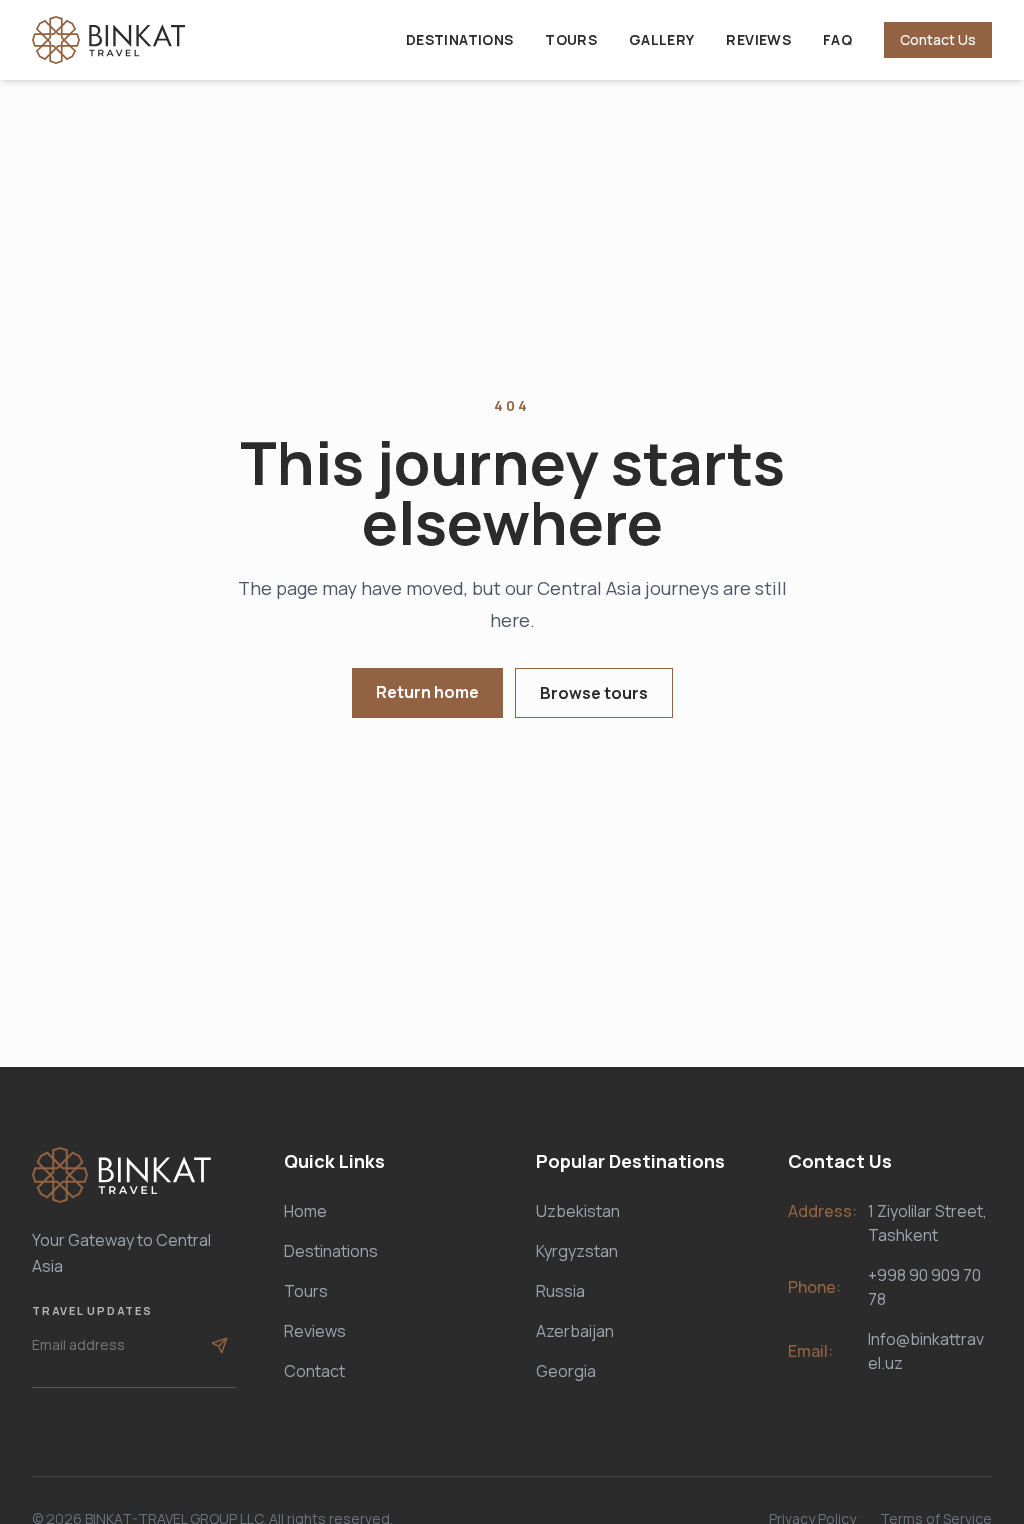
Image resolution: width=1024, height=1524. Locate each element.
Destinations (459, 39)
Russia (560, 1291)
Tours (571, 39)
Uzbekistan (578, 1211)
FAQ (837, 39)
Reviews (758, 39)
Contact (314, 1371)
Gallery (661, 39)
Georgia (566, 1371)
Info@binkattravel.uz (926, 1351)
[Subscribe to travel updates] (219, 1345)
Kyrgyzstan (577, 1251)
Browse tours (594, 693)
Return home (427, 692)
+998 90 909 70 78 (924, 1287)
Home (305, 1211)
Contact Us (938, 39)
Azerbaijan (575, 1331)
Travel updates (92, 1310)
